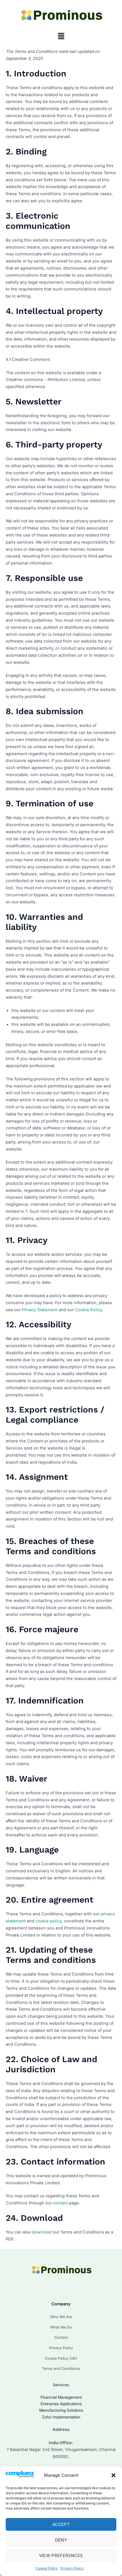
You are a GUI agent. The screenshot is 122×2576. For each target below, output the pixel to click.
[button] (113, 2475)
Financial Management (61, 2397)
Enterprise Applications (61, 2404)
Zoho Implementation (61, 2417)
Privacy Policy (72, 2568)
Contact (61, 2337)
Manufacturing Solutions (61, 2410)
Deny (61, 2540)
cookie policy (49, 1921)
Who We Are (61, 2317)
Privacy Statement (40, 1310)
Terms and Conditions (61, 2369)
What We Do (61, 2327)
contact (60, 2203)
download (42, 2232)
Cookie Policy (47, 2568)
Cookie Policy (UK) (61, 2358)
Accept (61, 2524)
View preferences (61, 2555)
